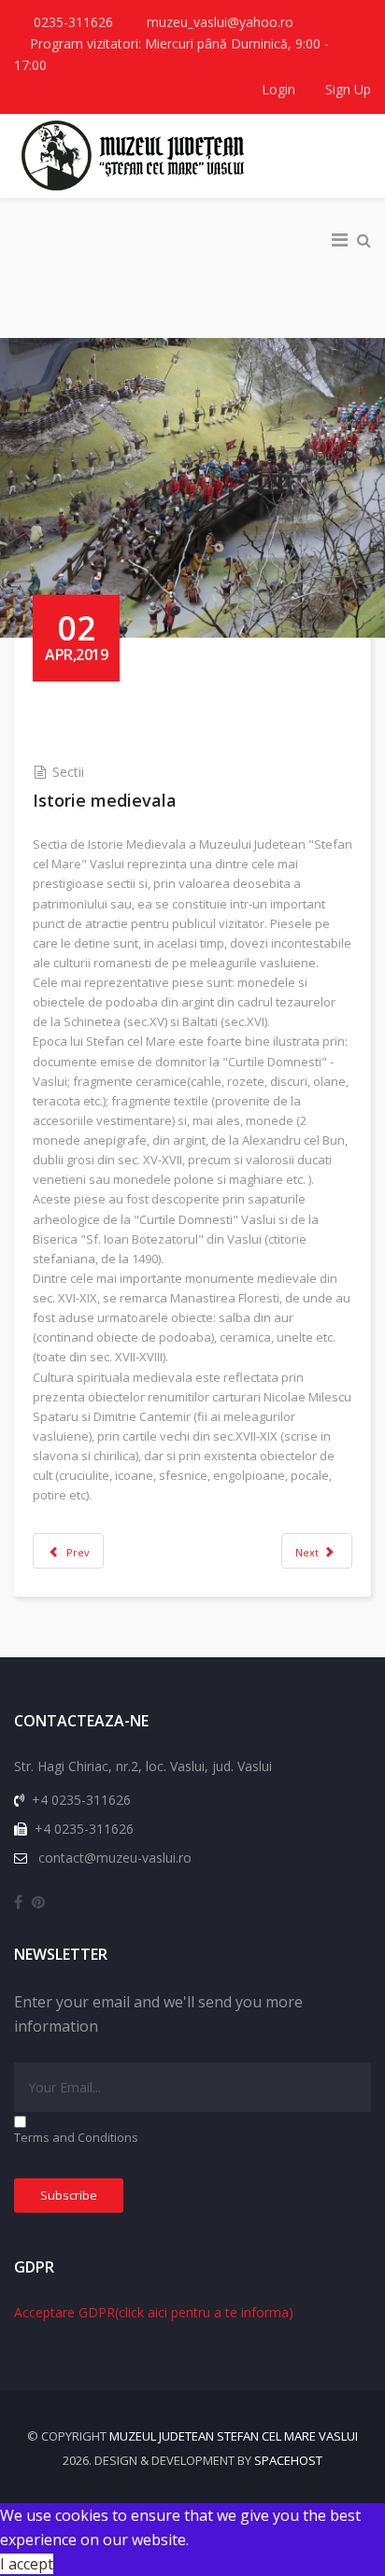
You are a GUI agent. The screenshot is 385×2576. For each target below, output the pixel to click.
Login (278, 89)
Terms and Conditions (76, 2137)
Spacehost (288, 2460)
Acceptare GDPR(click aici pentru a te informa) (154, 2312)
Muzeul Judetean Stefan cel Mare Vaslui (234, 2436)
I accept (27, 2564)
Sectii (68, 772)
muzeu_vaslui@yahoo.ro (220, 22)
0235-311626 (73, 22)
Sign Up (346, 89)
